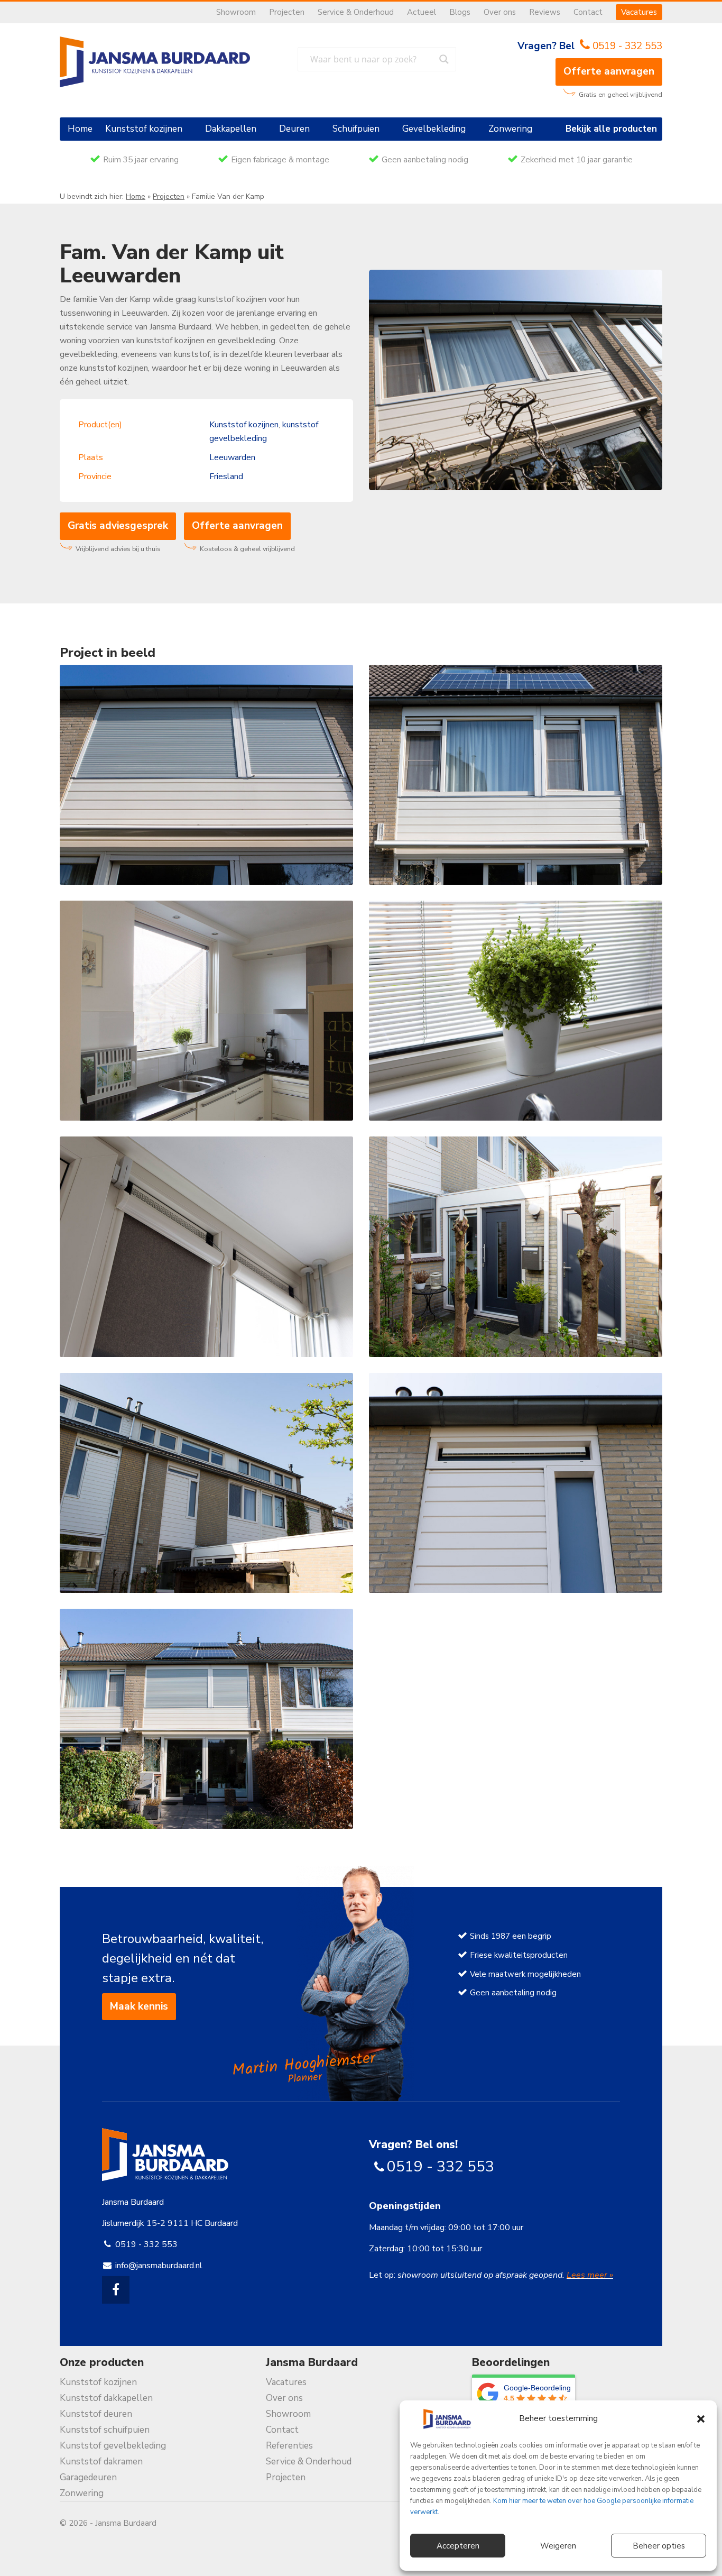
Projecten (287, 12)
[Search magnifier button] (444, 59)
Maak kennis (139, 2006)
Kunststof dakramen (101, 2462)
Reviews (545, 12)
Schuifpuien (356, 129)
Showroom (236, 12)
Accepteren (458, 2546)
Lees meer (588, 2275)
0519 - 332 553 (627, 46)
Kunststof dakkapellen (106, 2398)
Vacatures (639, 12)
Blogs (460, 12)
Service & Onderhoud (356, 12)
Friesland (226, 476)
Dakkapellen (231, 129)
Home (80, 129)
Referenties (289, 2446)
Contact (588, 12)
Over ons (500, 12)
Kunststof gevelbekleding (113, 2446)
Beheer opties (659, 2546)
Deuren (294, 129)
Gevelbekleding (434, 129)
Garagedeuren (88, 2477)
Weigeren (558, 2546)
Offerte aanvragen (609, 71)
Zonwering (510, 129)
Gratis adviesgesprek (118, 526)
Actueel (422, 12)
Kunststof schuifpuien (105, 2430)
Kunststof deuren (96, 2414)
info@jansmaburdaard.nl (159, 2266)
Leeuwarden (232, 457)
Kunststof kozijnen (144, 129)
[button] (701, 2419)
